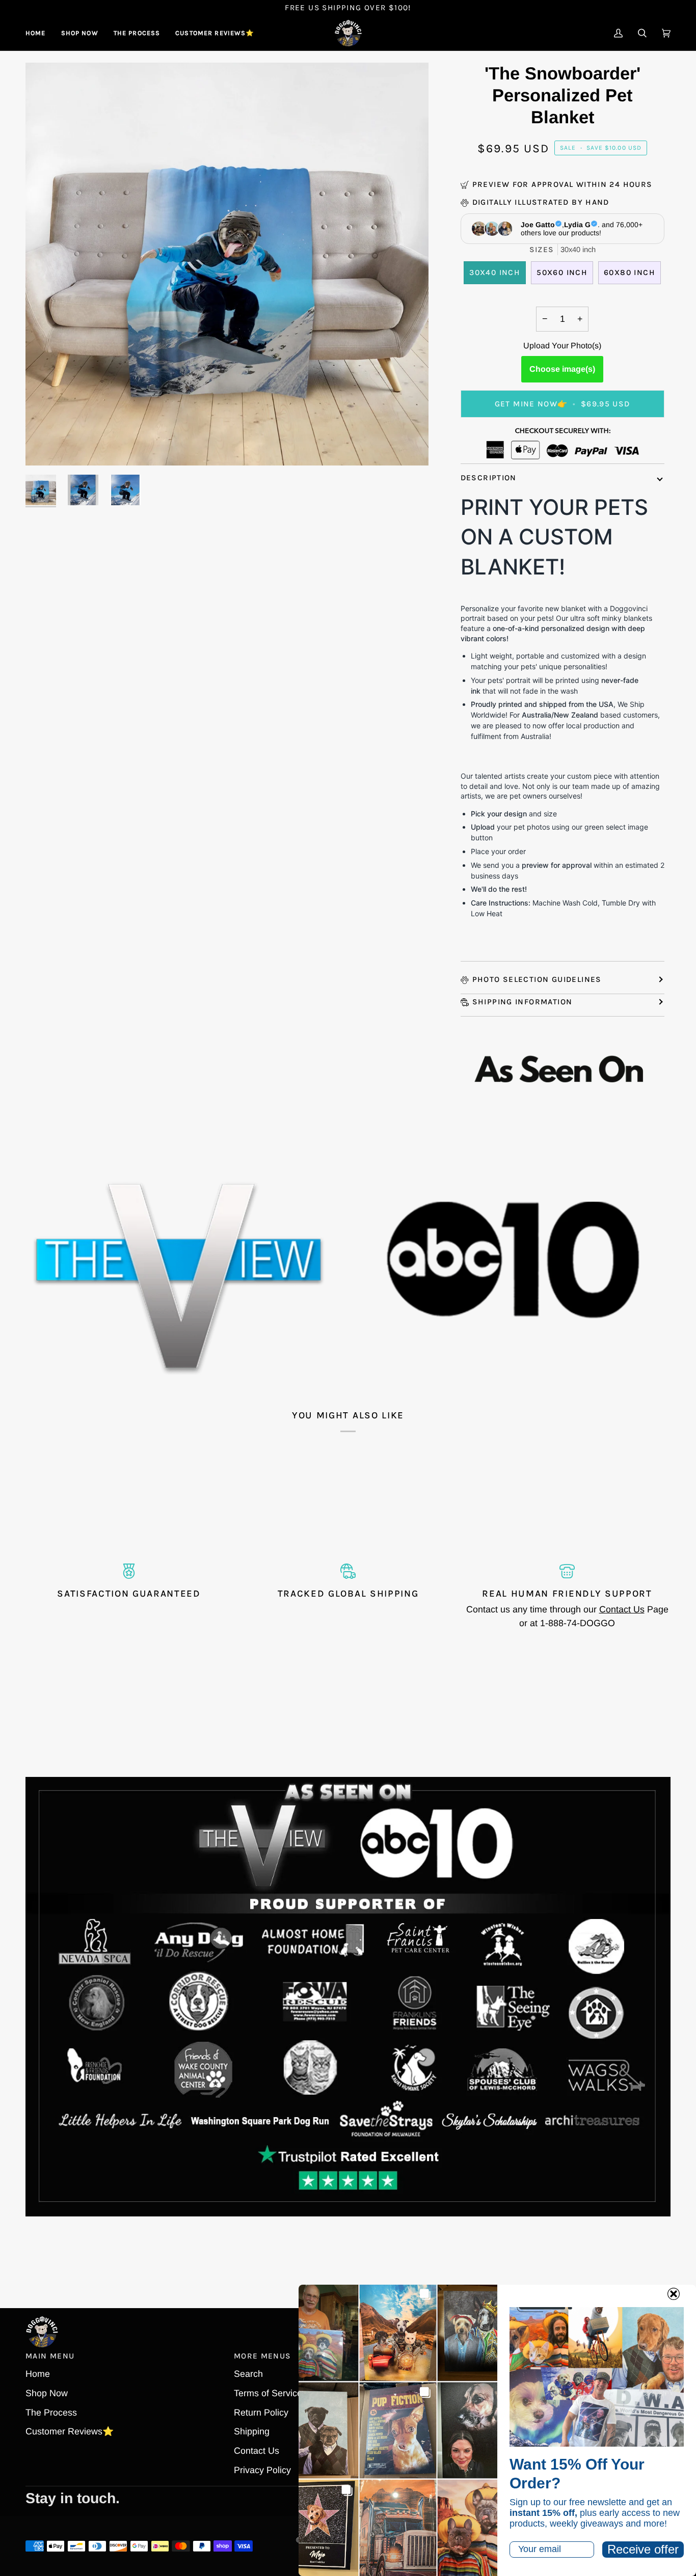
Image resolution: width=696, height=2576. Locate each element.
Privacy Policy (262, 2470)
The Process (51, 2413)
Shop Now (47, 2393)
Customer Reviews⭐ (70, 2431)
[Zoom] (45, 446)
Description (489, 478)
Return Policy (261, 2413)
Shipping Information (523, 1002)
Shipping (252, 2431)
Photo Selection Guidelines (537, 979)
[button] (80, 33)
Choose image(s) (562, 369)
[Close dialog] (674, 2294)
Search (248, 2374)
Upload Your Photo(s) (562, 346)
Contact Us (622, 1609)
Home (38, 2374)
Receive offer (643, 2549)
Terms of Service (268, 2393)
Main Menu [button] (50, 2356)
